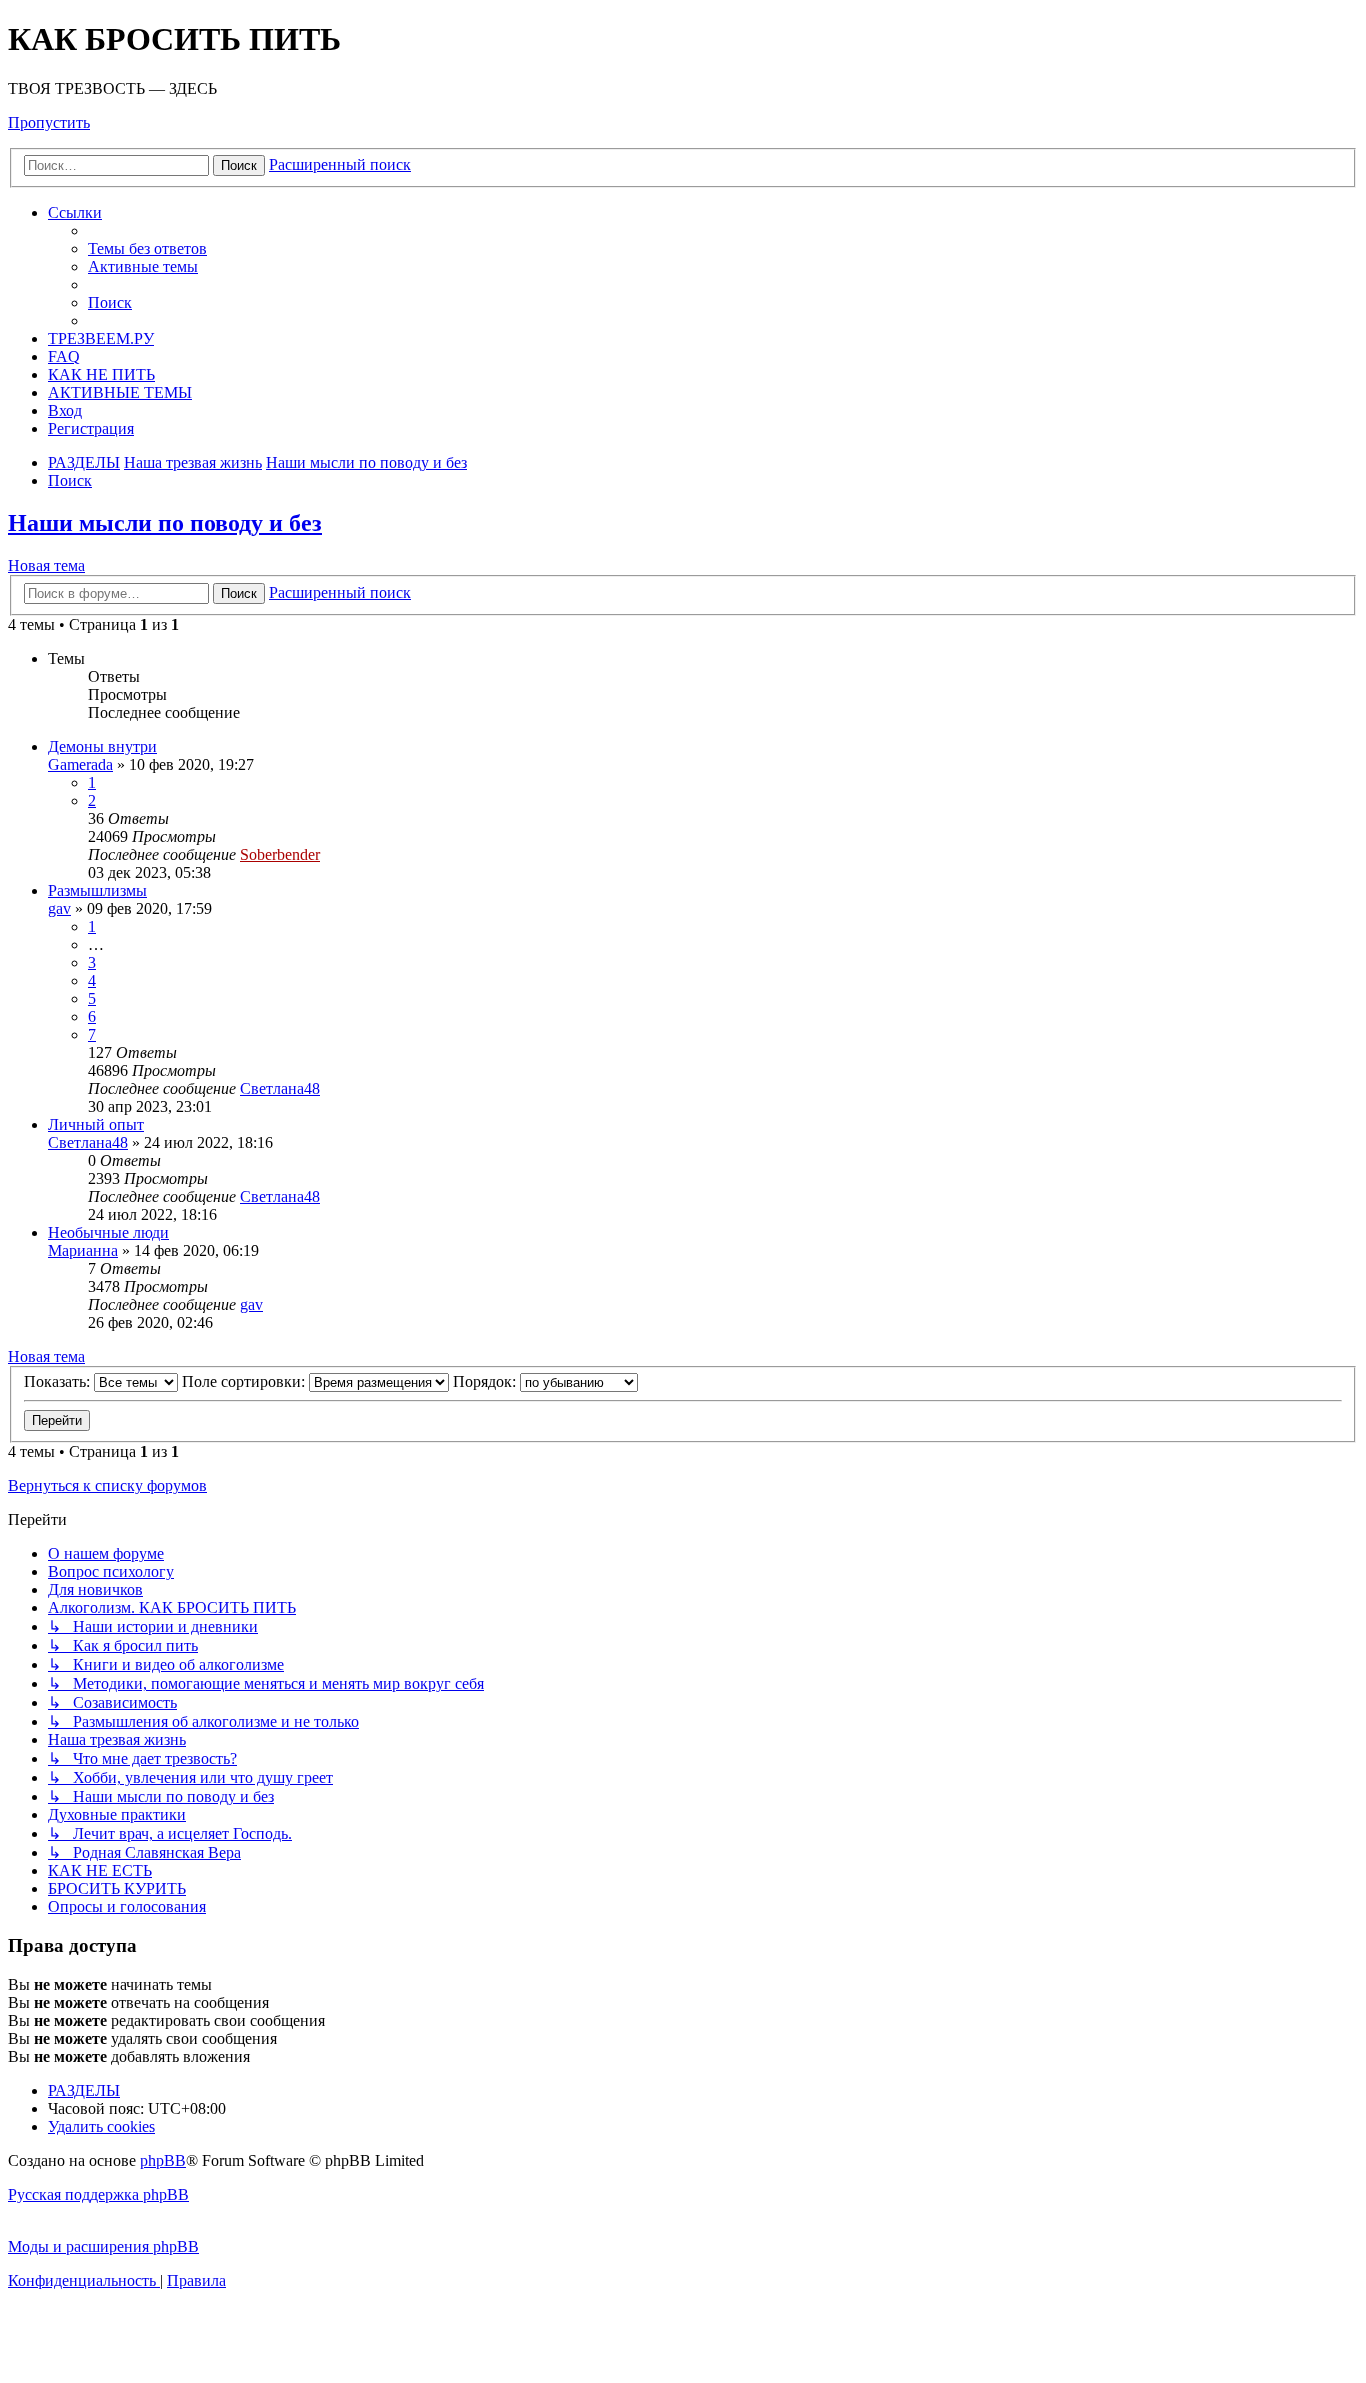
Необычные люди (108, 1232)
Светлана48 (280, 1088)
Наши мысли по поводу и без (165, 523)
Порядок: (486, 1381)
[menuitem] (147, 248)
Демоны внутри (102, 746)
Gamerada (80, 764)
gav (59, 908)
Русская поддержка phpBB (98, 2194)
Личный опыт (96, 1124)
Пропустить (49, 122)
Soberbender (280, 854)
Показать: (59, 1381)
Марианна (83, 1250)
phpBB (163, 2160)
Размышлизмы (97, 890)
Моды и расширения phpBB (103, 2246)
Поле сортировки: (245, 1381)
